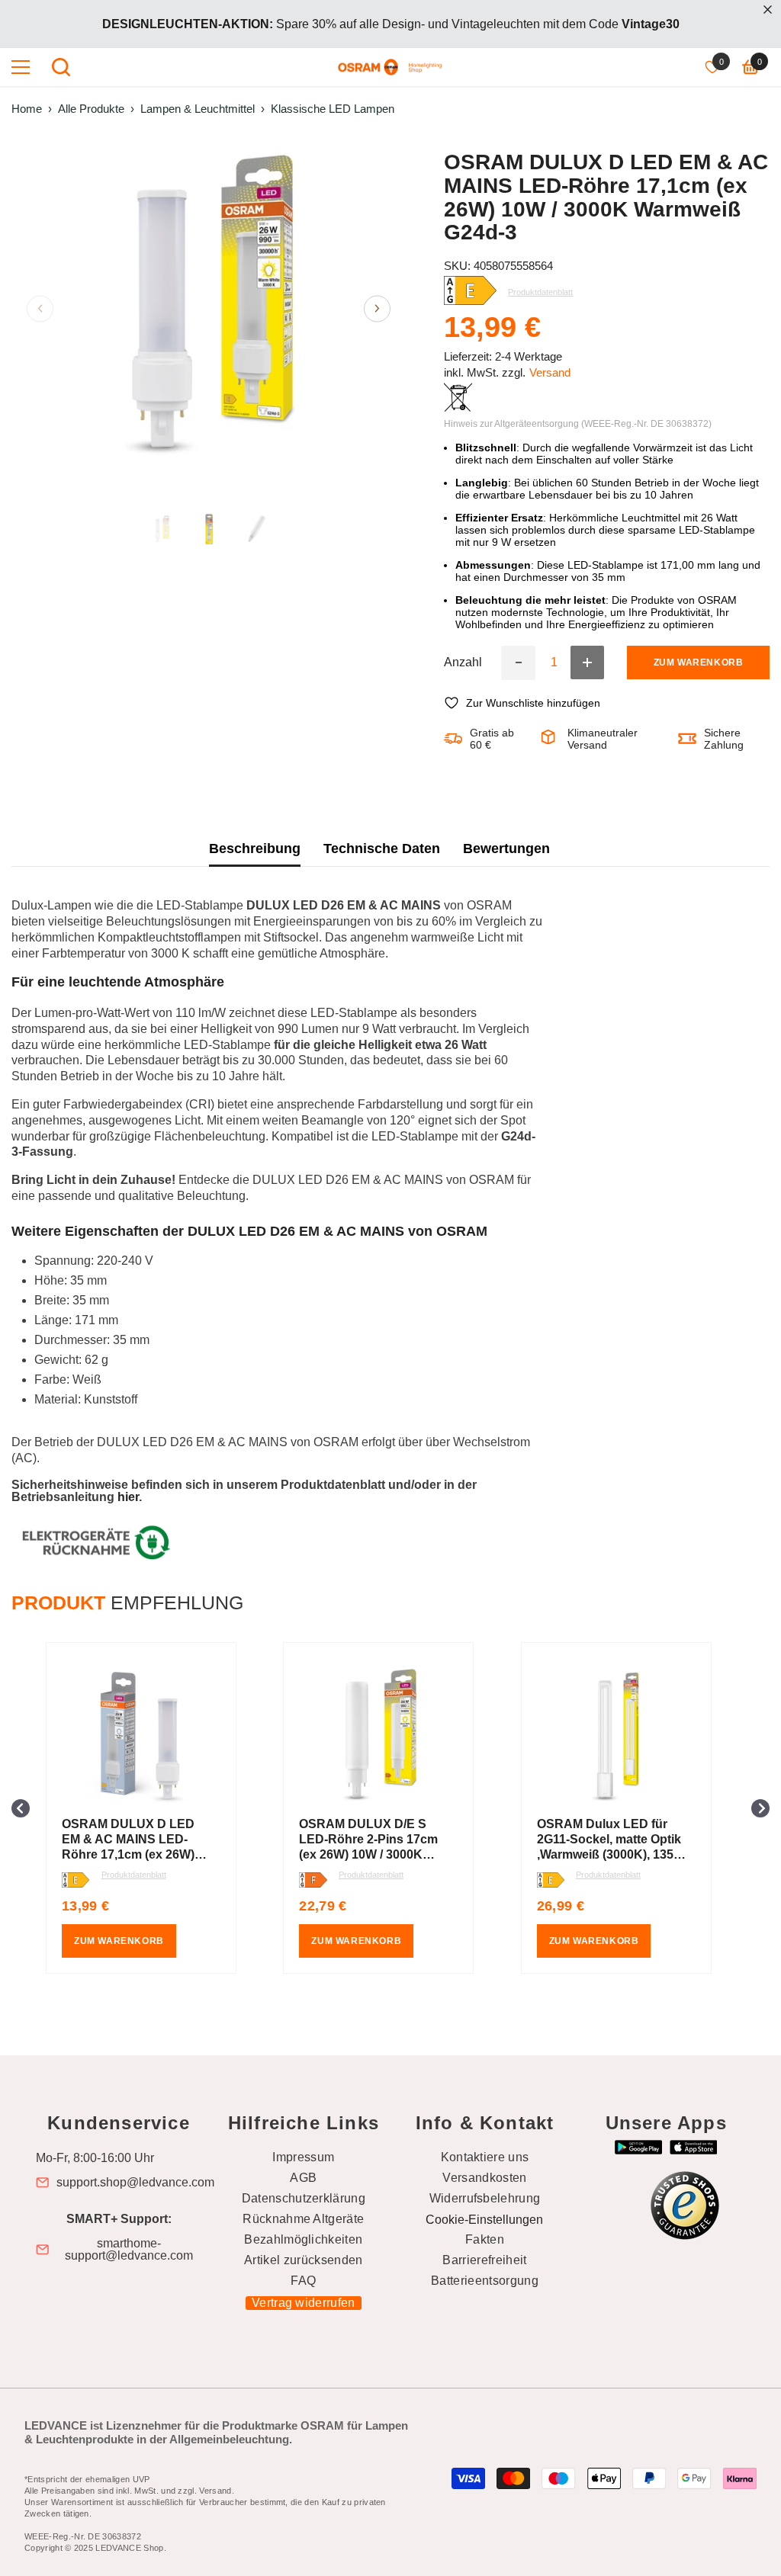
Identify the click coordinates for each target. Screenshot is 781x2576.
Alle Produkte (91, 109)
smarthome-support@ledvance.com (129, 2250)
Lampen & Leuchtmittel (198, 109)
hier (128, 1497)
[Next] (377, 308)
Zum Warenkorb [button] (119, 1941)
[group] (153, 1808)
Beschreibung (255, 849)
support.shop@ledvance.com (135, 2183)
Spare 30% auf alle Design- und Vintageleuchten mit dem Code (391, 24)
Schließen (768, 10)
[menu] (21, 67)
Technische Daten (382, 849)
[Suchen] (61, 67)
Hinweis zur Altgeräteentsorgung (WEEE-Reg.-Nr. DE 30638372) (578, 424)
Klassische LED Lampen (333, 109)
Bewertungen (506, 849)
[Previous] (40, 308)
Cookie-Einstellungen (484, 2220)
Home (27, 109)
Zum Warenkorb (699, 662)
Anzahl (463, 662)
